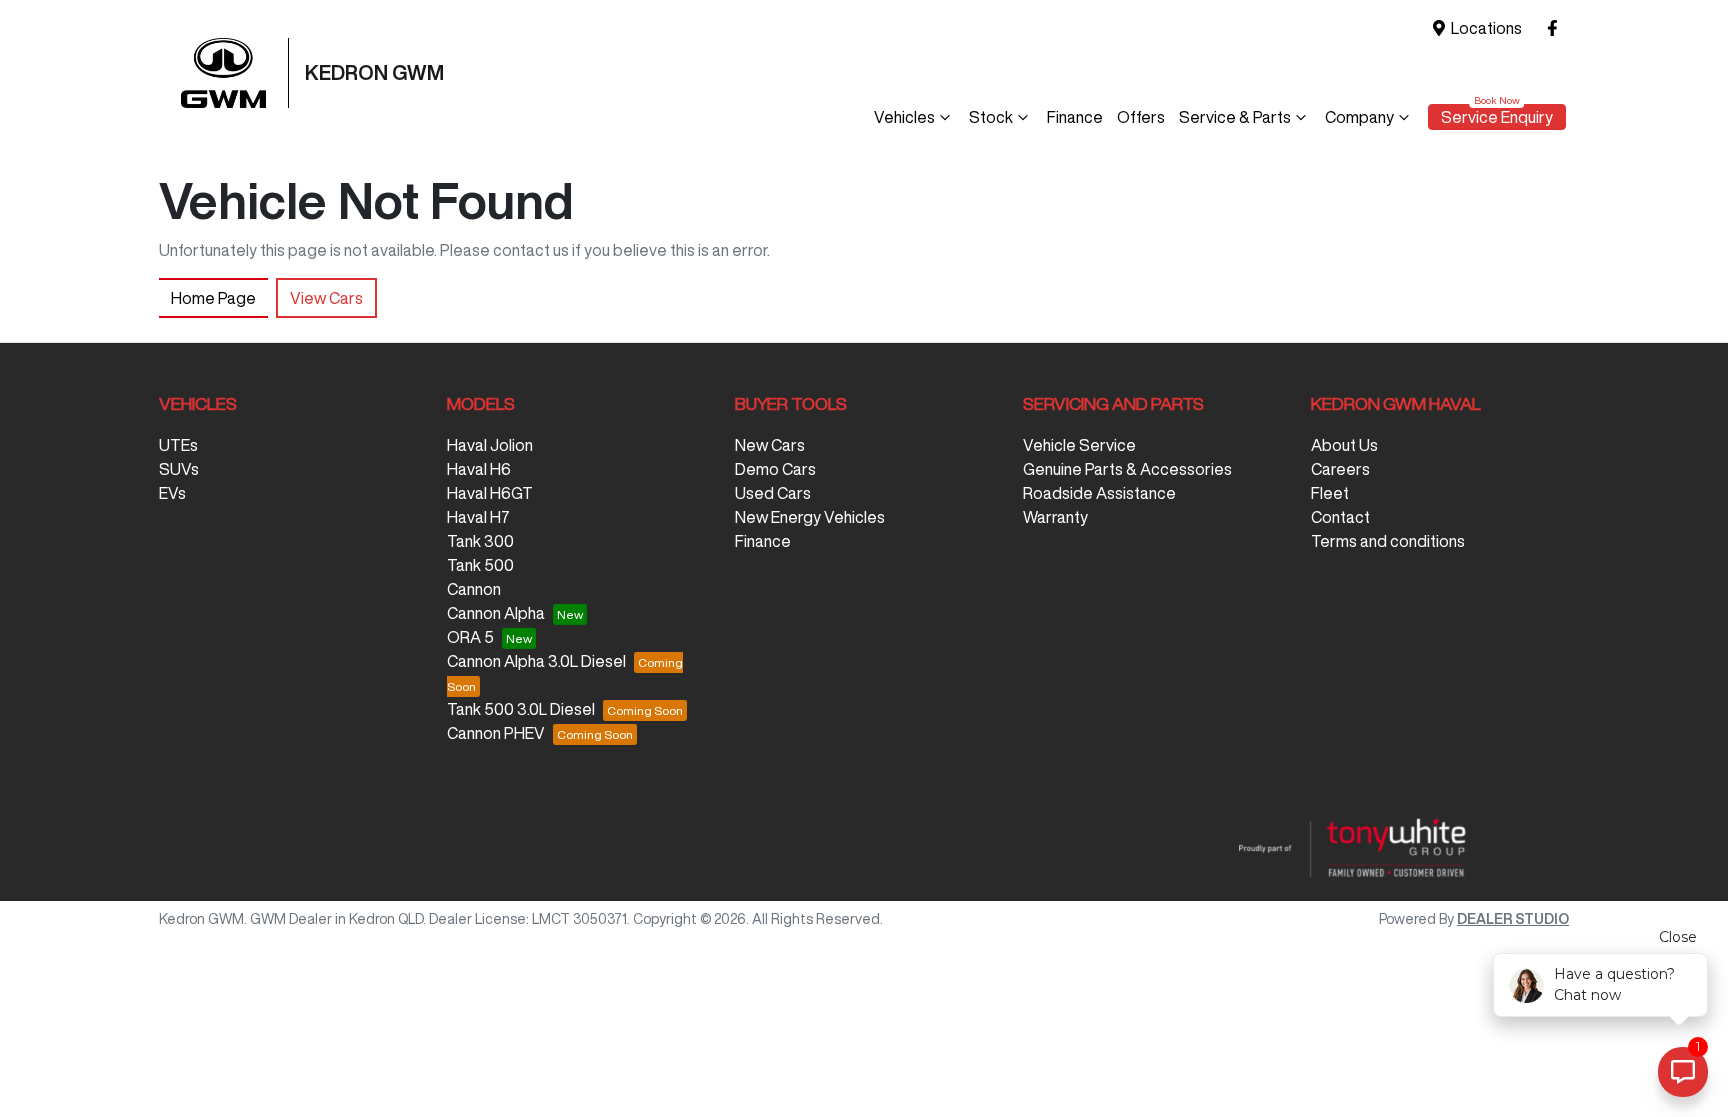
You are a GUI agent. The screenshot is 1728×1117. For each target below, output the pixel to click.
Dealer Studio (1513, 919)
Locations (1486, 28)
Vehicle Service (1079, 445)
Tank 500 (480, 565)
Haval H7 (478, 517)
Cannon (474, 589)
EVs (172, 493)
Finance (1075, 117)
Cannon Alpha (496, 613)
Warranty (1055, 517)
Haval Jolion (490, 445)
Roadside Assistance (1099, 493)
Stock (991, 117)
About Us (1344, 445)
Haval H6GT (490, 493)
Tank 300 (480, 541)
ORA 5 (470, 637)
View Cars (326, 298)
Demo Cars (775, 469)
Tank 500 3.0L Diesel (521, 709)
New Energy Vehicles (810, 517)
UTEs (178, 445)
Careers (1340, 469)
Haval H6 (479, 469)
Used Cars (773, 493)
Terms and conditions (1388, 541)
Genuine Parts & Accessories (1127, 469)
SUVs (179, 469)
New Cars (770, 445)
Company (1359, 117)
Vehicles (904, 117)
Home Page (213, 298)
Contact (1340, 517)
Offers (1141, 117)
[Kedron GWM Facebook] (1556, 28)
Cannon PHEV (496, 733)
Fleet (1330, 493)
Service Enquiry (1497, 117)
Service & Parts (1235, 117)
